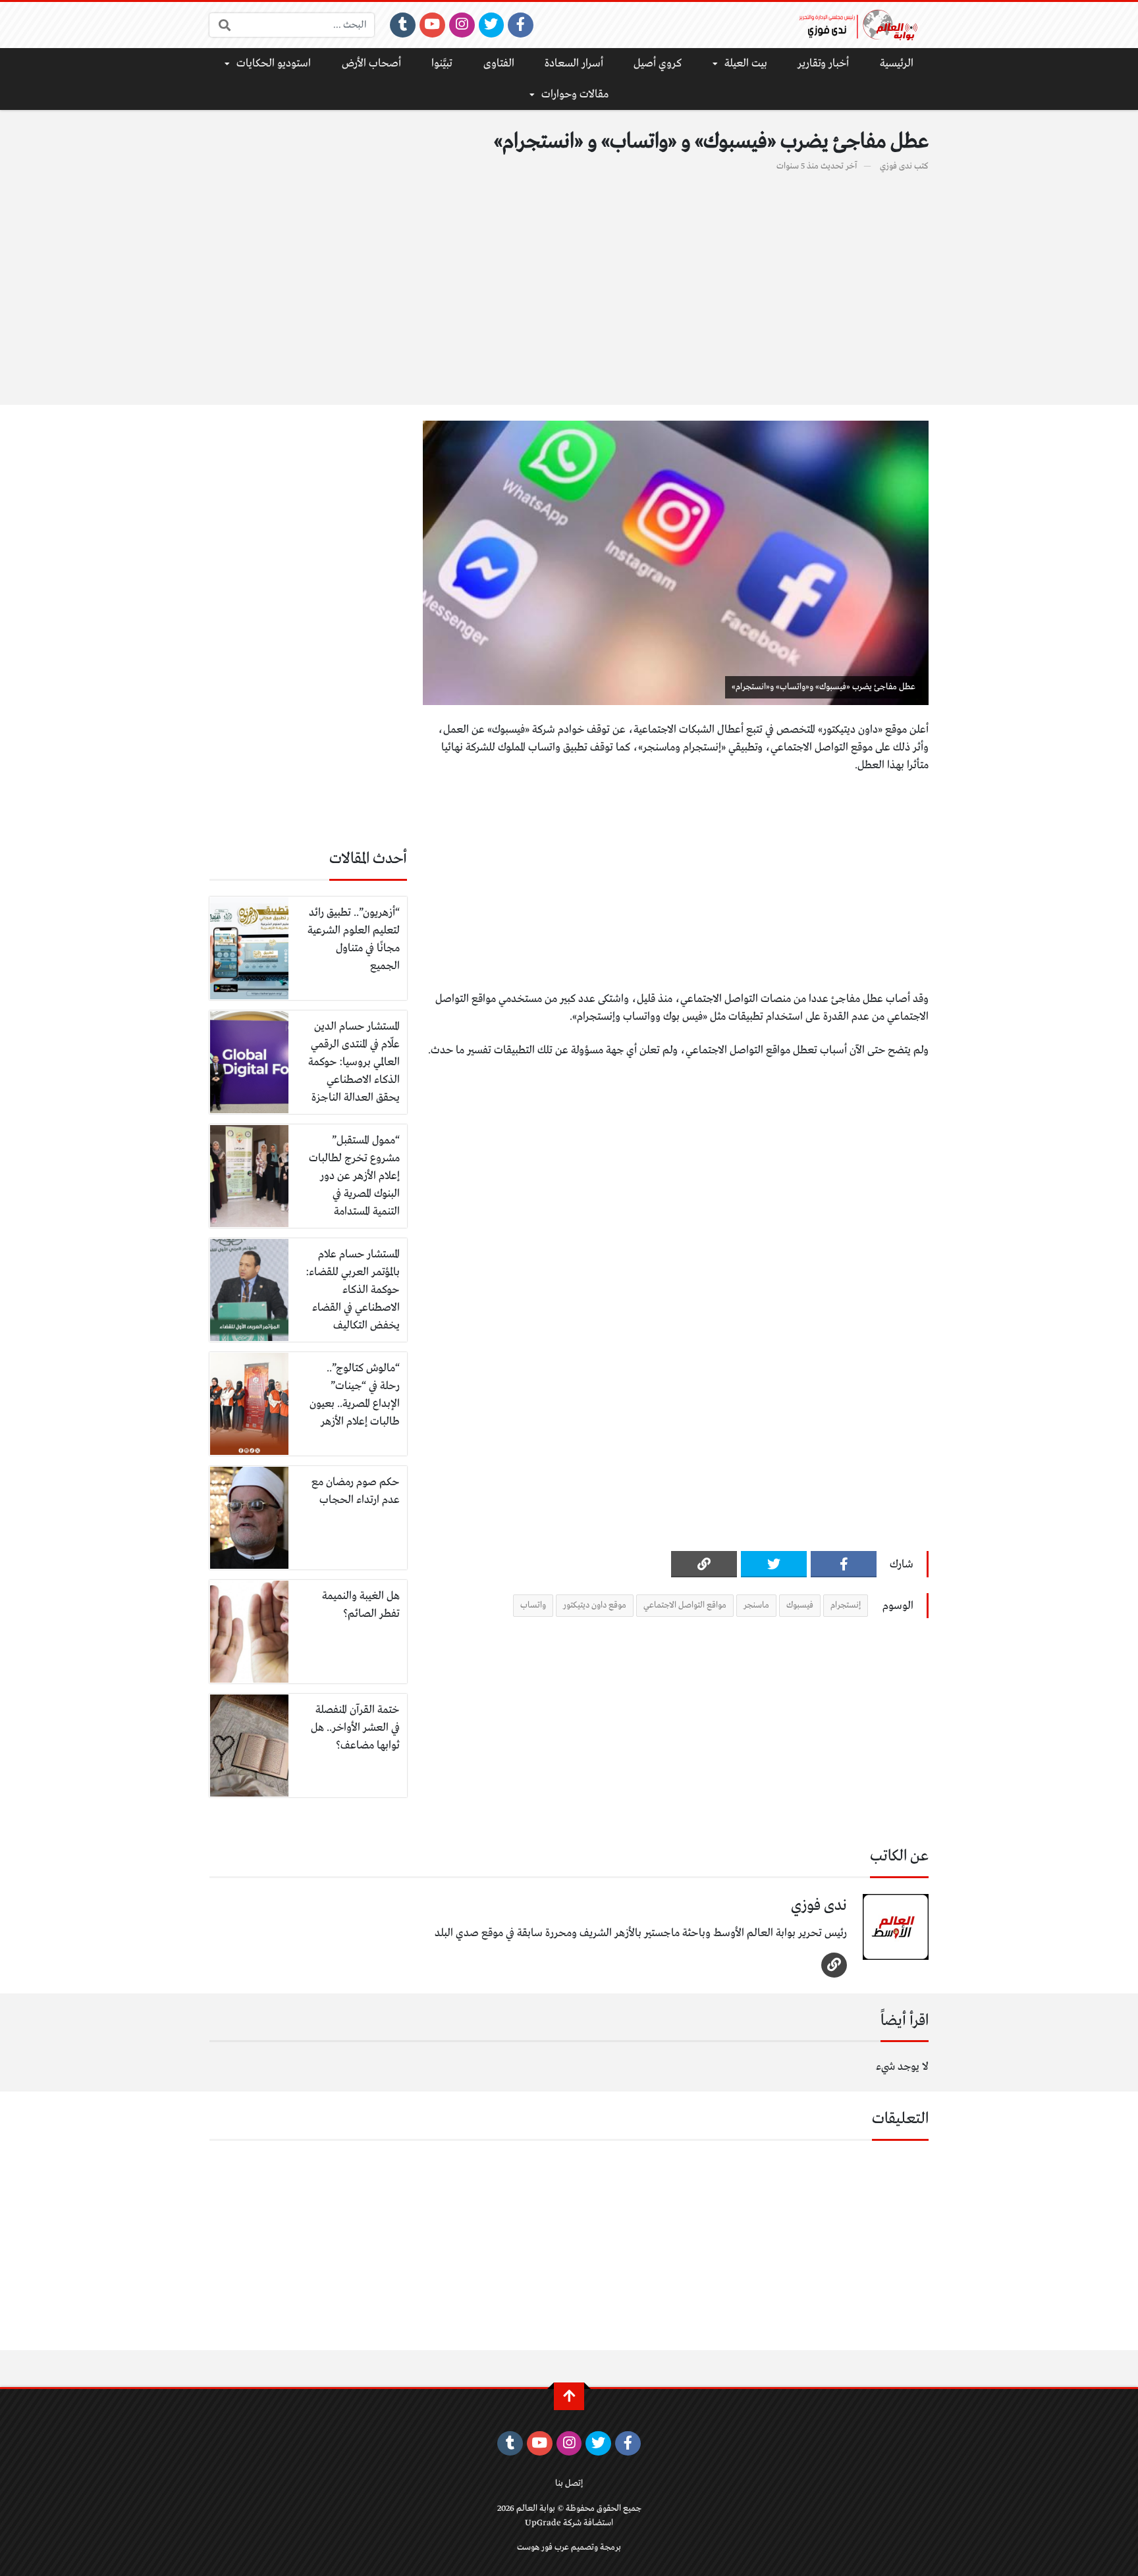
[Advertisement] (569, 281)
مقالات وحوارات (575, 94)
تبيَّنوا (442, 64)
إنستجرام (846, 1605)
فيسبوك (800, 1605)
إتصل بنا (569, 2484)
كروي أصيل (658, 64)
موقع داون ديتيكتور (595, 1605)
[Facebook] (521, 25)
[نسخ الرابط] (704, 1564)
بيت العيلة (746, 64)
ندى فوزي (896, 166)
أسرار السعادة (574, 64)
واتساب (533, 1605)
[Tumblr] (403, 25)
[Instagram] (462, 25)
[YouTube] (432, 25)
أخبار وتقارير (823, 64)
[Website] (834, 1965)
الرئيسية (897, 64)
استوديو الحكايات (274, 64)
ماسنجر (756, 1605)
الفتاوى (499, 64)
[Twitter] (492, 25)
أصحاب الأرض (371, 64)
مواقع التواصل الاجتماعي (685, 1605)
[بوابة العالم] (863, 25)
